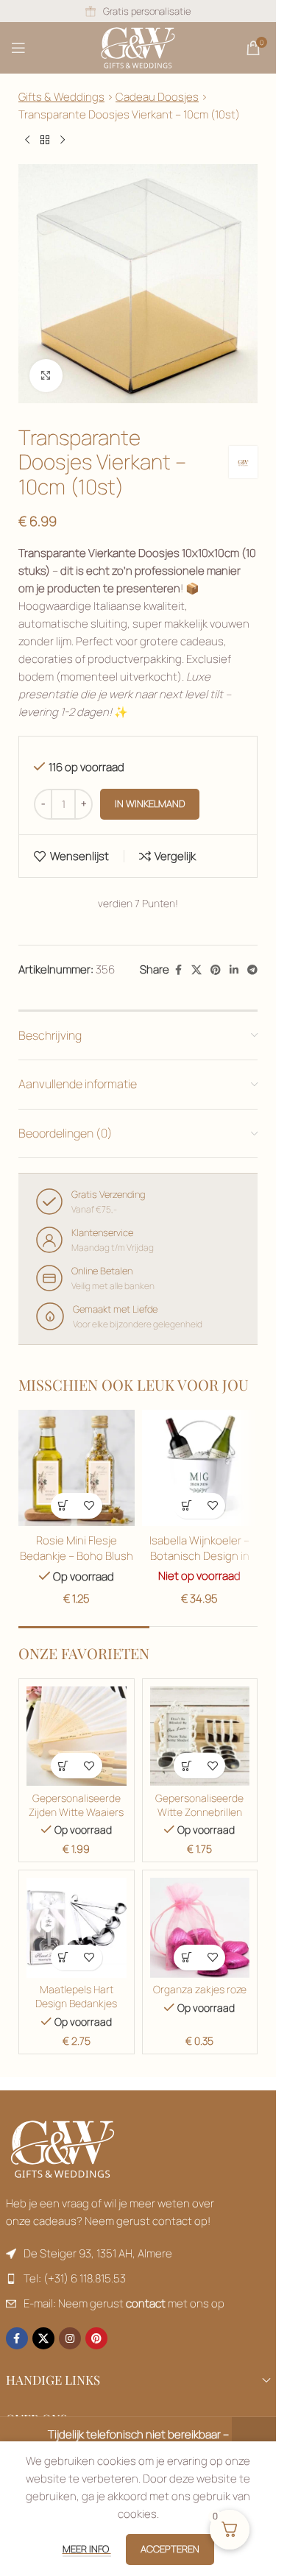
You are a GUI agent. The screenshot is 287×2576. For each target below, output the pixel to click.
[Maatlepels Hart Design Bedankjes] (77, 1928)
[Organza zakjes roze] (200, 1928)
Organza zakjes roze (200, 1990)
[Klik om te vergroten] (46, 376)
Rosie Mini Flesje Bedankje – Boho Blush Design (77, 1556)
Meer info (87, 2549)
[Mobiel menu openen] (18, 48)
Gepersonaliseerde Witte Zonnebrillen (199, 1805)
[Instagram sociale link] (70, 2338)
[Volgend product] (63, 141)
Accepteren (170, 2549)
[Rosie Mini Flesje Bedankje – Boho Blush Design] (77, 1468)
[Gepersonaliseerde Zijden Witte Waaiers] (77, 1736)
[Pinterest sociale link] (216, 970)
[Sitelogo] (138, 47)
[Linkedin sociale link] (234, 970)
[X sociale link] (196, 970)
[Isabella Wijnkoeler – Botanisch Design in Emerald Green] (200, 1468)
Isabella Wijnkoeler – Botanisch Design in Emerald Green (199, 1556)
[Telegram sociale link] (252, 970)
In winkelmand (150, 803)
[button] (64, 1506)
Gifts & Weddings (61, 97)
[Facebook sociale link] (178, 970)
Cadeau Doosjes (157, 97)
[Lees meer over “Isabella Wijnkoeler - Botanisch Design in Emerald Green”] (187, 1506)
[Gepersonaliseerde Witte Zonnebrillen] (200, 1736)
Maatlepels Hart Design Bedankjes (76, 1997)
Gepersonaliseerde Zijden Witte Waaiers (76, 1805)
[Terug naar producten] (45, 141)
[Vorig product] (27, 141)
